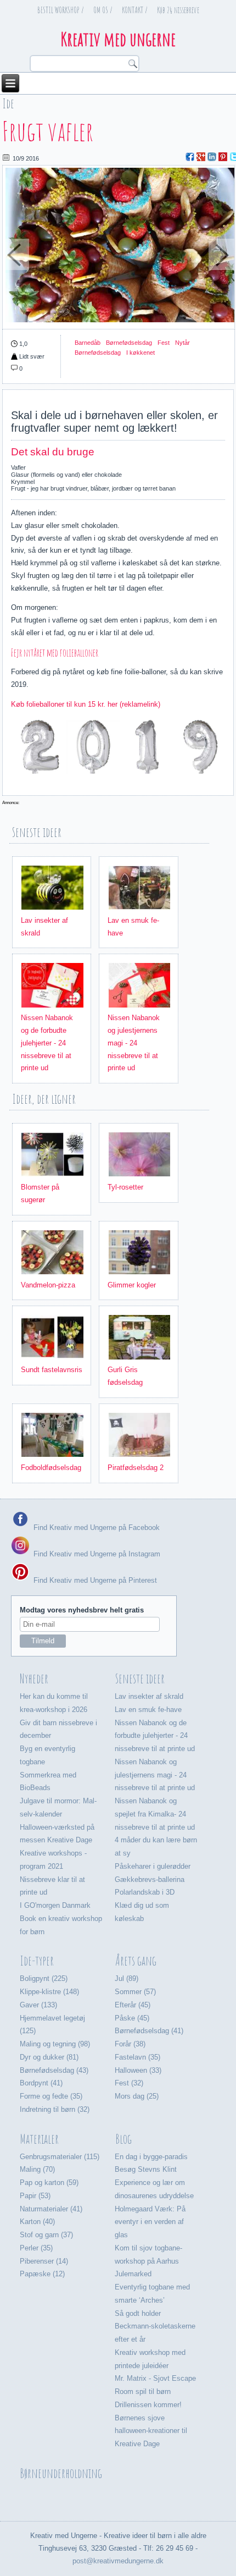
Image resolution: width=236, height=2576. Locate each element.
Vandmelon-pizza (48, 1285)
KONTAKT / (135, 10)
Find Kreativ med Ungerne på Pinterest (94, 1580)
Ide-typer (37, 1961)
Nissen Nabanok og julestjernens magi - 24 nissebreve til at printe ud (134, 1043)
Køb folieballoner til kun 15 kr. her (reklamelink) (86, 704)
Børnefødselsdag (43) (54, 2070)
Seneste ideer (140, 1678)
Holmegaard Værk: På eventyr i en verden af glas (150, 2222)
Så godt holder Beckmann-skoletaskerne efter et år (155, 2327)
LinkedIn (212, 157)
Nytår (182, 343)
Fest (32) (129, 2083)
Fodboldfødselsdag (51, 1468)
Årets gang (136, 1961)
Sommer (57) (135, 1992)
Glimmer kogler (132, 1285)
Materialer (39, 2139)
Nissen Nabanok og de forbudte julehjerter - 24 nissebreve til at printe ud (47, 1043)
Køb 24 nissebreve (178, 10)
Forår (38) (130, 2044)
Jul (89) (127, 1978)
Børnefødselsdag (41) (149, 2031)
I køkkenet (141, 353)
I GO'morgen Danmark (55, 1905)
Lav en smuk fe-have (148, 1710)
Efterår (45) (133, 2005)
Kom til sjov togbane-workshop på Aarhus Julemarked (148, 2261)
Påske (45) (132, 2018)
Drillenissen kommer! (148, 2405)
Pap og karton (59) (49, 2183)
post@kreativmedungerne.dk (118, 2561)
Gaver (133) (38, 2005)
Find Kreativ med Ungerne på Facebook (95, 1528)
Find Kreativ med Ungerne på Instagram (96, 1554)
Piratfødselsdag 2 (136, 1468)
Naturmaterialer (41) (51, 2209)
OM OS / (103, 10)
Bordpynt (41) (41, 2083)
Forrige (16, 261)
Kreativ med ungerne (118, 39)
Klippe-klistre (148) (49, 1992)
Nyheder (34, 1678)
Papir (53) (35, 2196)
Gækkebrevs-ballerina (150, 1879)
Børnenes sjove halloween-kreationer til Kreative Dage (151, 2431)
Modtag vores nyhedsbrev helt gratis (82, 1610)
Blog (123, 2139)
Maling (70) (37, 2169)
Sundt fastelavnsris (52, 1370)
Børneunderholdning (61, 2473)
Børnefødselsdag (129, 343)
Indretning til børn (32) (55, 2109)
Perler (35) (36, 2248)
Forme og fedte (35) (51, 2096)
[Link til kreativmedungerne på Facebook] (20, 1528)
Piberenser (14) (44, 2261)
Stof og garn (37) (46, 2235)
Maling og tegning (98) (55, 2044)
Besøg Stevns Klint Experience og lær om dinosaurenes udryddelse (154, 2183)
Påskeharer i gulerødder (153, 1866)
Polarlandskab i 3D (145, 1892)
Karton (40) (37, 2222)
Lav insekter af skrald (149, 1696)
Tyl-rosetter (125, 1187)
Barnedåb (88, 343)
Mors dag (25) (137, 2096)
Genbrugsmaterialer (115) (60, 2157)
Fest (164, 343)
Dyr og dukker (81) (49, 2057)
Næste (221, 261)
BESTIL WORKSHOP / (61, 10)
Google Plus (201, 157)
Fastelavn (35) (137, 2057)
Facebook (190, 157)
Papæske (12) (42, 2274)
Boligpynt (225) (44, 1978)
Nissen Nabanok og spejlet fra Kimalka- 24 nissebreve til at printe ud (155, 1814)
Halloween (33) (138, 2070)
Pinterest (223, 157)
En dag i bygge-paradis (151, 2157)
